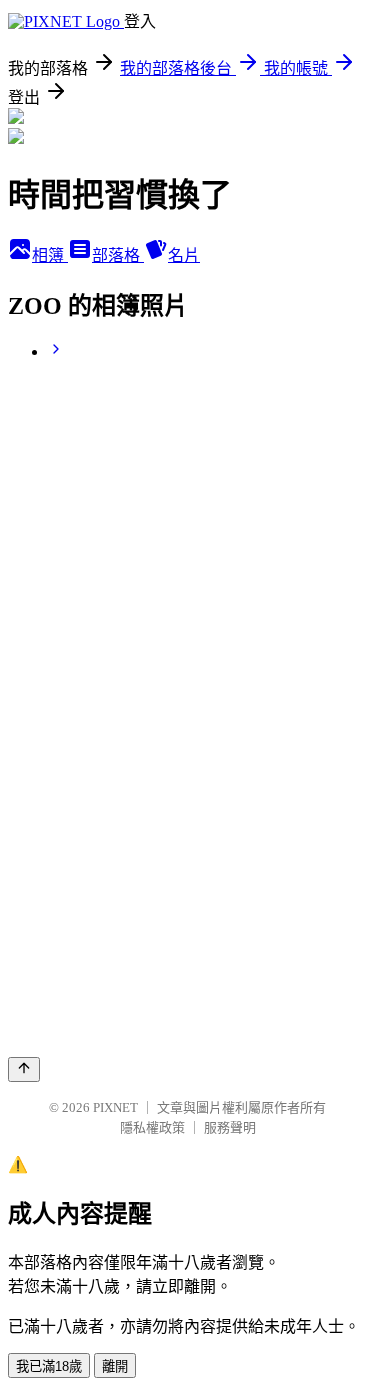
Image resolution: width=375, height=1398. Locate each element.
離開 (115, 1366)
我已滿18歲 (49, 1366)
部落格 (118, 255)
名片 (184, 255)
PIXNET (115, 1107)
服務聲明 (230, 1127)
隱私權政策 (152, 1127)
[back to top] (24, 1069)
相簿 (50, 255)
